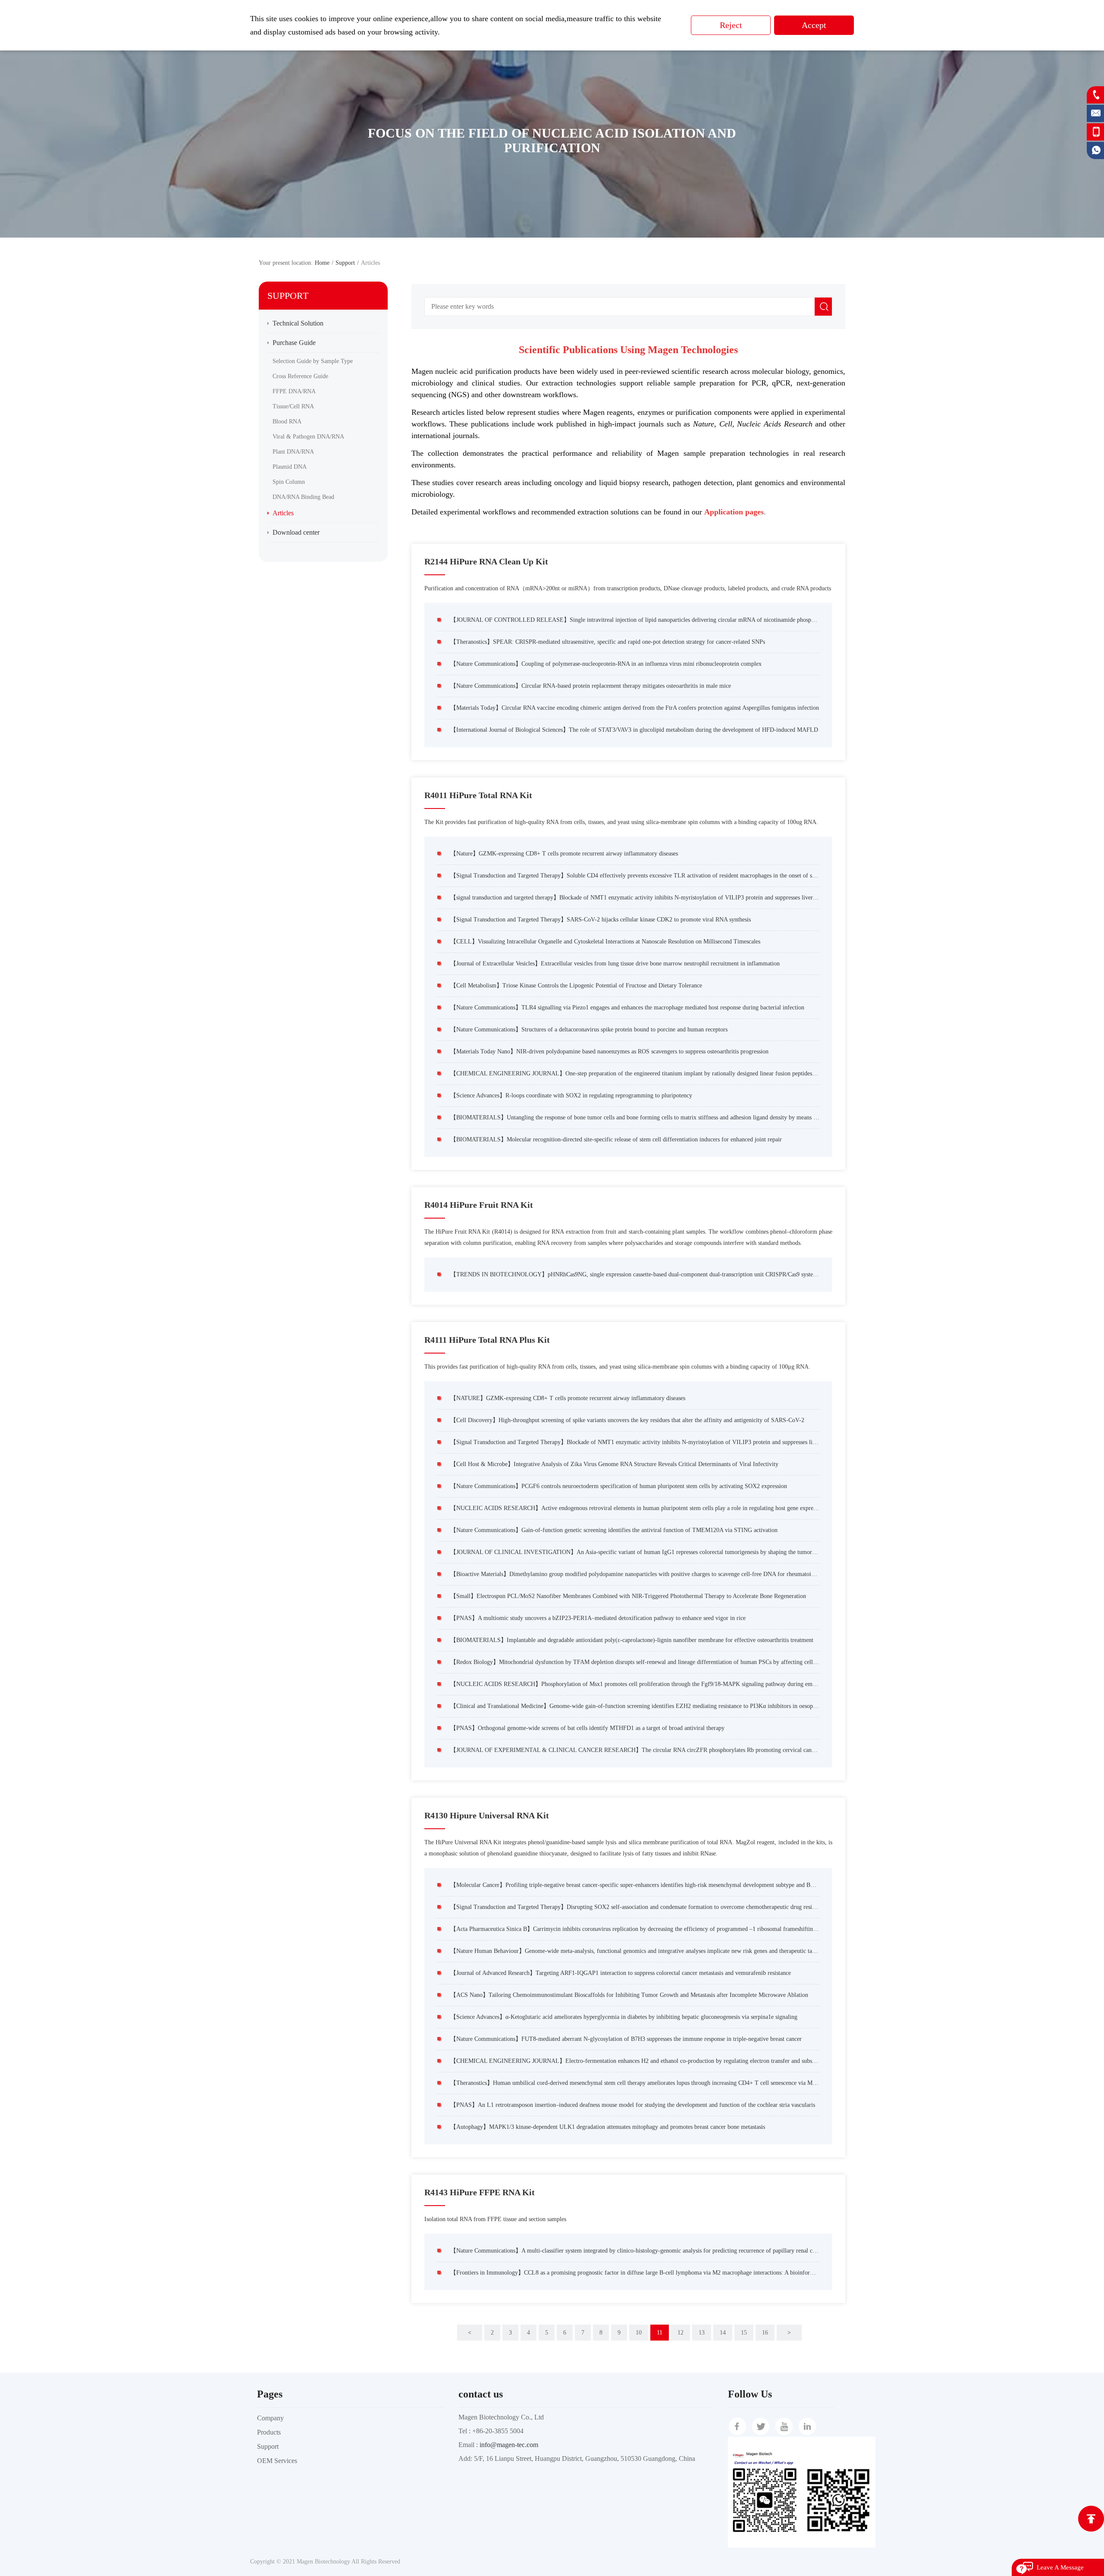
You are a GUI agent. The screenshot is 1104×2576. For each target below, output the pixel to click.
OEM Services (277, 2461)
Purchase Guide (294, 343)
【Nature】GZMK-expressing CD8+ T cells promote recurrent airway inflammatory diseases (564, 854)
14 (723, 2333)
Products (269, 2432)
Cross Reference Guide (300, 376)
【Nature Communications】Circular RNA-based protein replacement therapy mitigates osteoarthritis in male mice (591, 686)
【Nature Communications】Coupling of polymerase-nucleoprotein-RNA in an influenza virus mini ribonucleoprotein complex (606, 664)
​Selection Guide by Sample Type (313, 361)
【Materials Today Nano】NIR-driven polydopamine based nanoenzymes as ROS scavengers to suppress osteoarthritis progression (609, 1051)
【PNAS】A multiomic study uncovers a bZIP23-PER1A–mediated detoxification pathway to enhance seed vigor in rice (598, 1618)
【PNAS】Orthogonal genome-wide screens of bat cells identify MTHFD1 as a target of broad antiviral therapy (587, 1728)
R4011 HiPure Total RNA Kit (478, 795)
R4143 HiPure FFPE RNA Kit (480, 2192)
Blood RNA (287, 421)
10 (639, 2333)
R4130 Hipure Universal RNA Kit (487, 1815)
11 (660, 2333)
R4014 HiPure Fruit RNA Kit (479, 1205)
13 (702, 2333)
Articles (283, 513)
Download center (296, 532)
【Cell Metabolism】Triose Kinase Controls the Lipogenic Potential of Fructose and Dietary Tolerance (576, 986)
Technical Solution (298, 323)
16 (765, 2333)
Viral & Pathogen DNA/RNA (308, 437)
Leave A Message (1060, 2567)
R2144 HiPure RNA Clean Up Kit (486, 561)
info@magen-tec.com (509, 2445)
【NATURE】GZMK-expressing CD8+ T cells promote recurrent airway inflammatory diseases (568, 1398)
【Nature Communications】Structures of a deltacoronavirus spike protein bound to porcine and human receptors (589, 1029)
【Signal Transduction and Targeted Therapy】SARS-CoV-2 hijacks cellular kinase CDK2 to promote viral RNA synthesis (601, 920)
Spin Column (289, 482)
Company (270, 2418)
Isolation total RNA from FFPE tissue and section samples (495, 2219)
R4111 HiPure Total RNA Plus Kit (487, 1340)
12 (681, 2333)
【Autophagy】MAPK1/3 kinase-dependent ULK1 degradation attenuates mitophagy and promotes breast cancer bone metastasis (608, 2127)
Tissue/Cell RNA (293, 406)
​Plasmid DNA (290, 467)
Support (268, 2446)
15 (744, 2333)
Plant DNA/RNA (293, 452)
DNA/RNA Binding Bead (303, 497)
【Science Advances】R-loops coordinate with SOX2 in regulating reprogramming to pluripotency (571, 1095)
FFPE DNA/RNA (294, 391)
